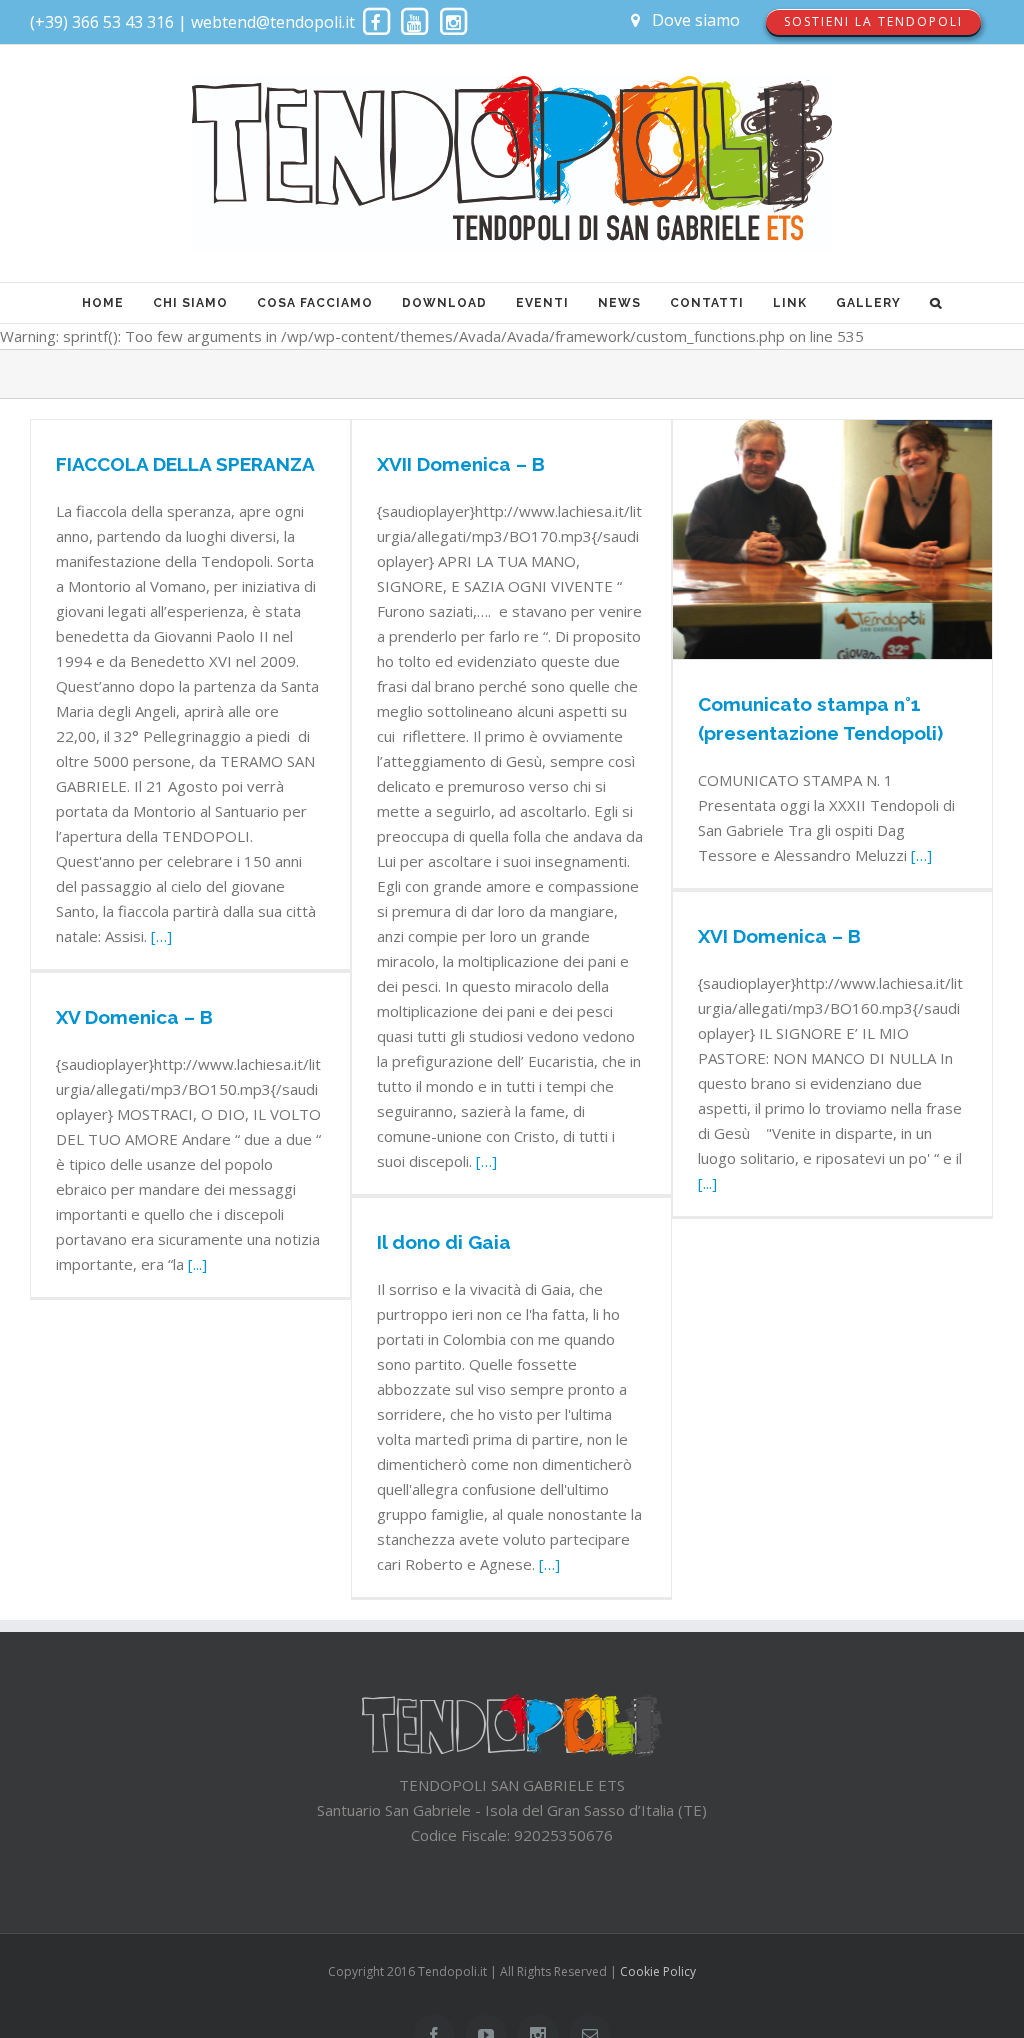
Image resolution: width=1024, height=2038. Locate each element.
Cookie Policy (658, 1971)
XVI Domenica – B (779, 936)
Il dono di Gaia (444, 1242)
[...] (707, 1183)
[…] (161, 936)
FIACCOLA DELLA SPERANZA (185, 464)
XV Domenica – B (134, 1017)
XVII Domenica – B (461, 464)
